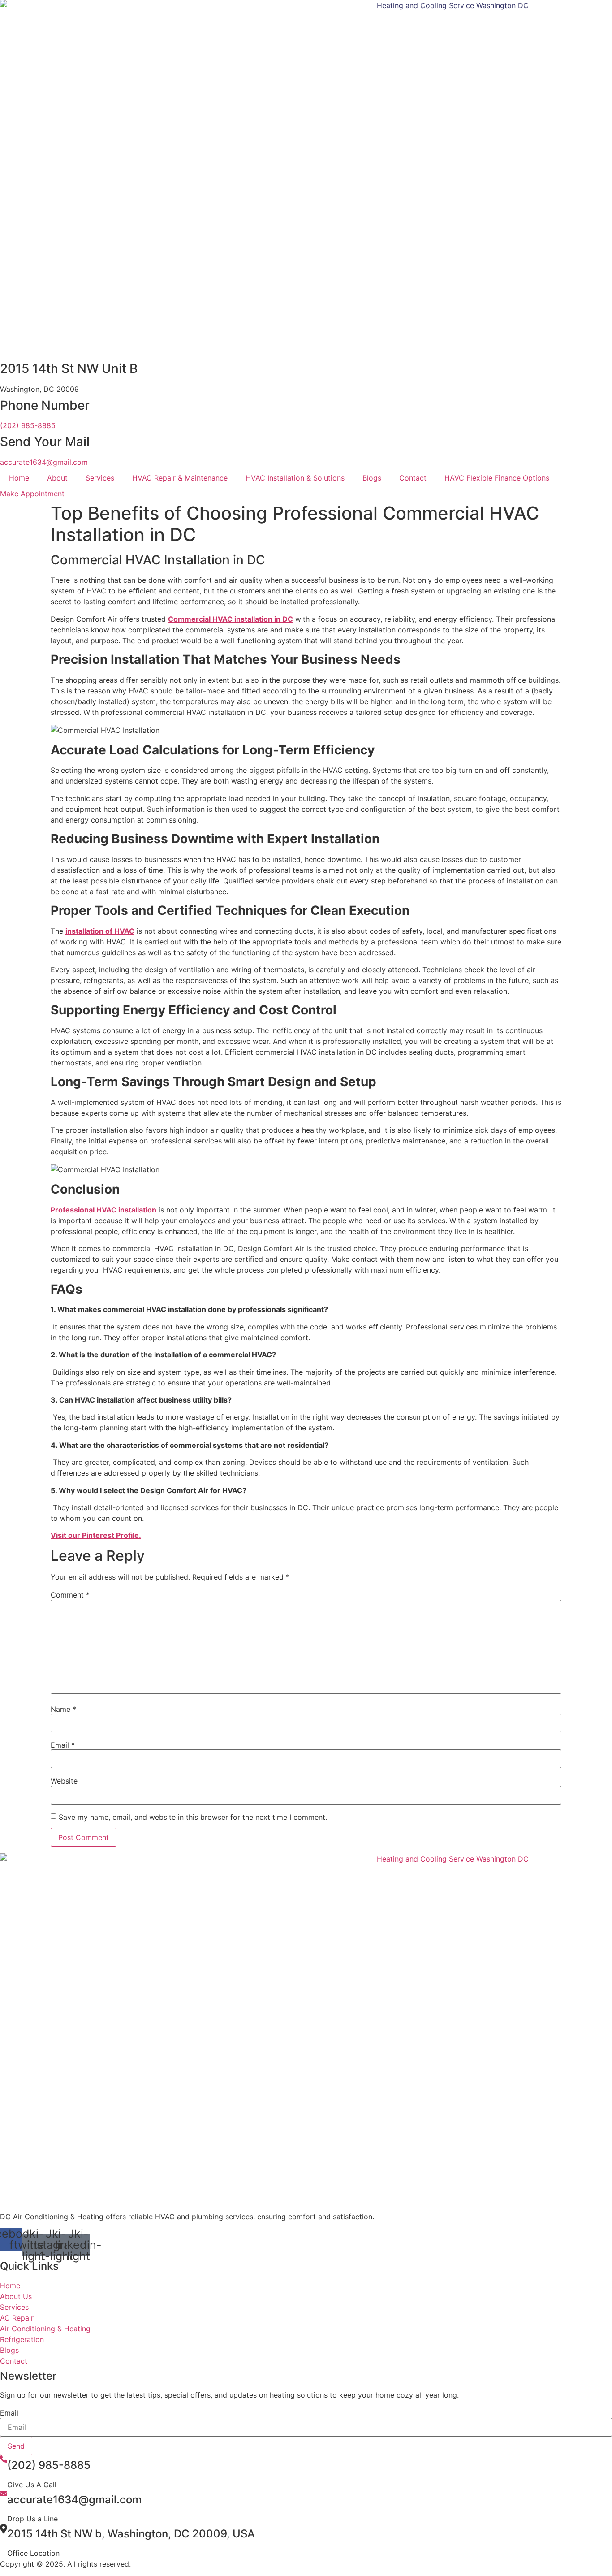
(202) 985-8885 (28, 425)
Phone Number (45, 405)
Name (63, 1709)
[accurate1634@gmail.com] (4, 2494)
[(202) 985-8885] (4, 2460)
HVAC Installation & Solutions (295, 478)
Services (100, 478)
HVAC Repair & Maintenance (180, 478)
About (57, 478)
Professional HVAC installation (103, 1210)
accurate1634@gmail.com (44, 462)
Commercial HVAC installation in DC (231, 619)
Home (19, 478)
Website (64, 1781)
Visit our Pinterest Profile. (96, 1535)
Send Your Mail (45, 442)
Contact (413, 478)
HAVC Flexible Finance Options (497, 478)
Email (63, 1745)
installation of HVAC (100, 931)
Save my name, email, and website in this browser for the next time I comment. (193, 1817)
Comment (70, 1595)
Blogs (372, 478)
